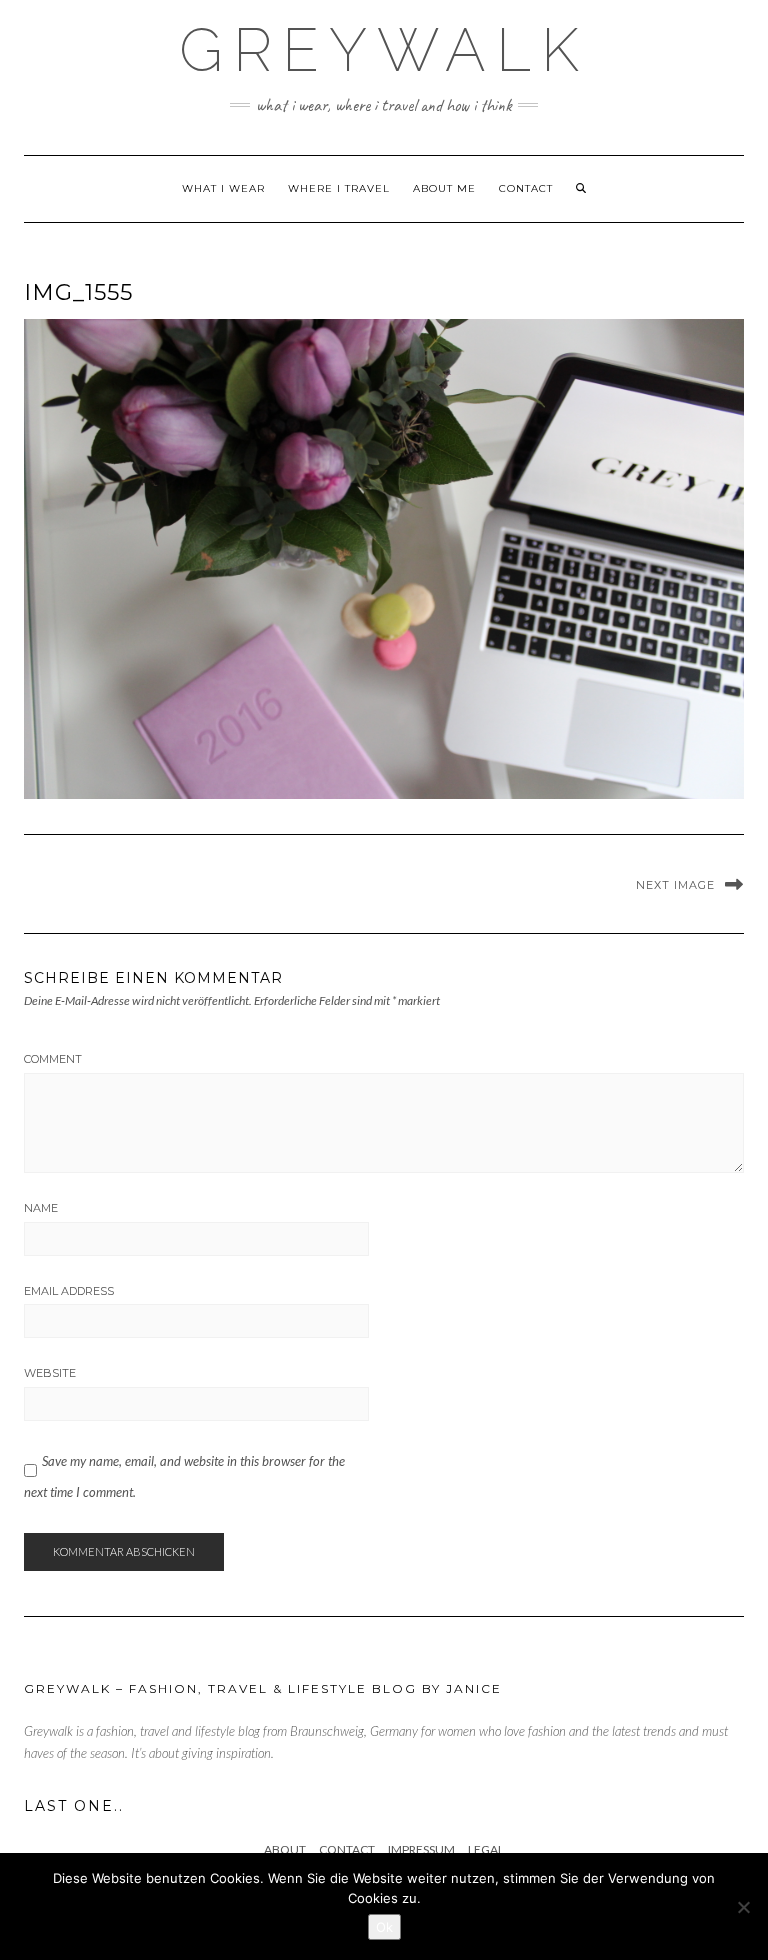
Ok (384, 1927)
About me (444, 188)
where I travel (339, 188)
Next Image (675, 885)
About (285, 1849)
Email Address (69, 1291)
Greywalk (384, 50)
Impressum (421, 1849)
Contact (526, 188)
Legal (486, 1849)
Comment (53, 1059)
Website (50, 1373)
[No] (743, 1907)
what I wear (223, 188)
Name (41, 1208)
